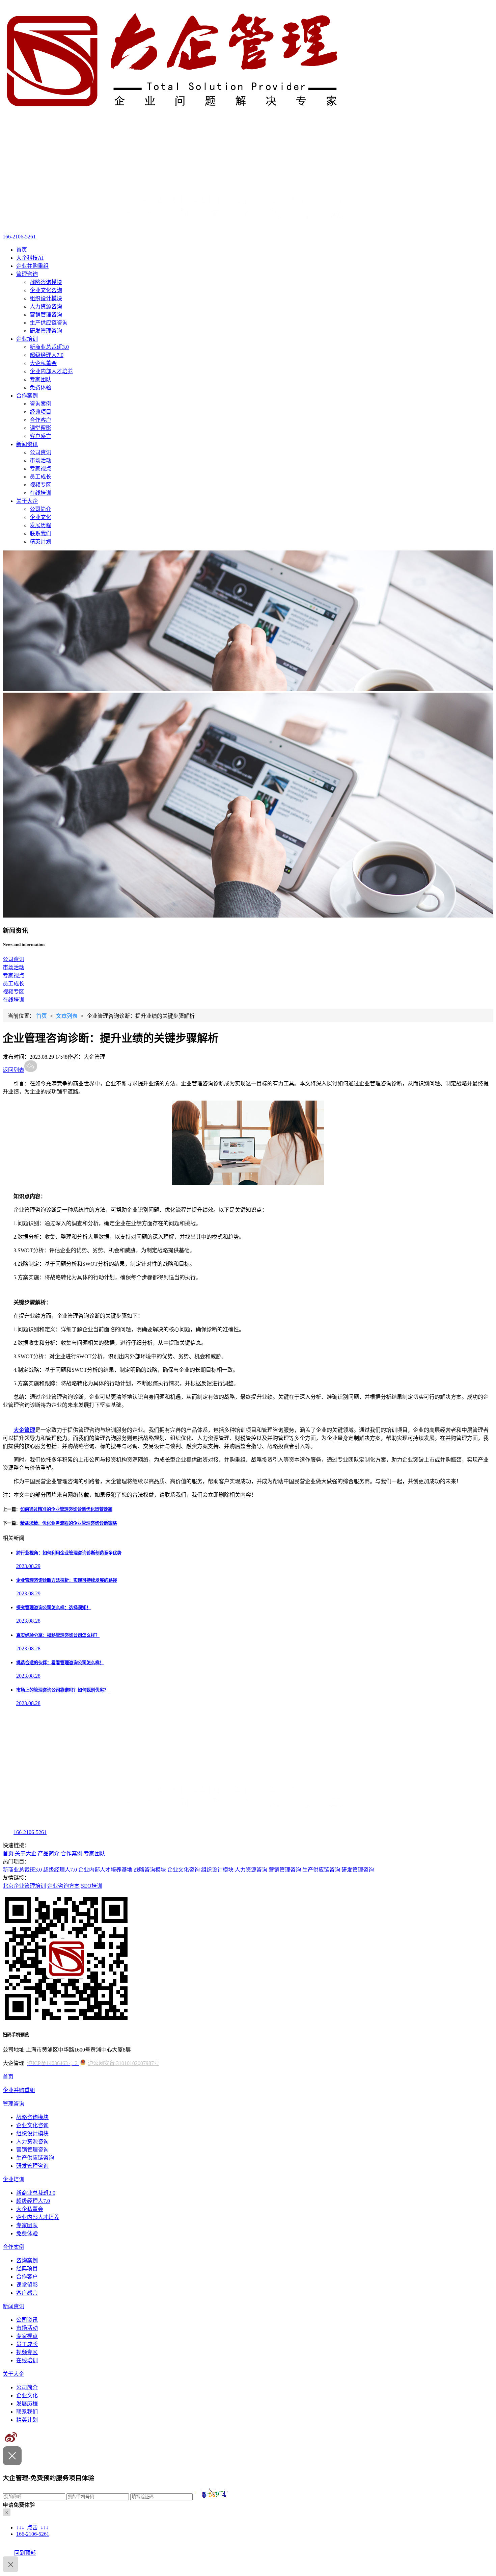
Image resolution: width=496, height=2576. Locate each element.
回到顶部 (25, 2553)
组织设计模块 (46, 298)
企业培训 (27, 339)
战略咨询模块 (46, 282)
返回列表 (13, 1070)
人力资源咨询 (46, 306)
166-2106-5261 (19, 237)
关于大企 (27, 501)
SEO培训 (92, 1886)
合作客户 (40, 420)
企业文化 (40, 517)
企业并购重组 (32, 266)
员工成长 (40, 477)
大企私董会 (43, 363)
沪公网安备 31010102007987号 (123, 2063)
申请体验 (19, 2505)
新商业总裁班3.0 (49, 347)
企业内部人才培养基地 (105, 1870)
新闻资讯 (27, 444)
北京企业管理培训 (24, 1886)
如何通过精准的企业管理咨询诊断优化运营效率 (66, 1509)
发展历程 (40, 525)
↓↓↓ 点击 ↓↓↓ (32, 2528)
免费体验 (40, 388)
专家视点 (40, 469)
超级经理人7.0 (47, 355)
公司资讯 (40, 452)
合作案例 (27, 396)
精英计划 (40, 542)
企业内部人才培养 (51, 371)
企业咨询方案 (63, 1886)
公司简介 (40, 509)
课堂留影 (40, 428)
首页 (22, 250)
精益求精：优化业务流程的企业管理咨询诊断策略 (68, 1523)
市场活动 (40, 460)
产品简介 (49, 1853)
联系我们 (40, 533)
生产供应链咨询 (49, 323)
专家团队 (40, 379)
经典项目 (40, 412)
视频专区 (40, 485)
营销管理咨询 (46, 315)
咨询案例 (40, 404)
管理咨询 (27, 274)
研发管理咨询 (46, 331)
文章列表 (67, 1016)
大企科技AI (30, 258)
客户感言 (40, 436)
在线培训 (40, 493)
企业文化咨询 (46, 290)
